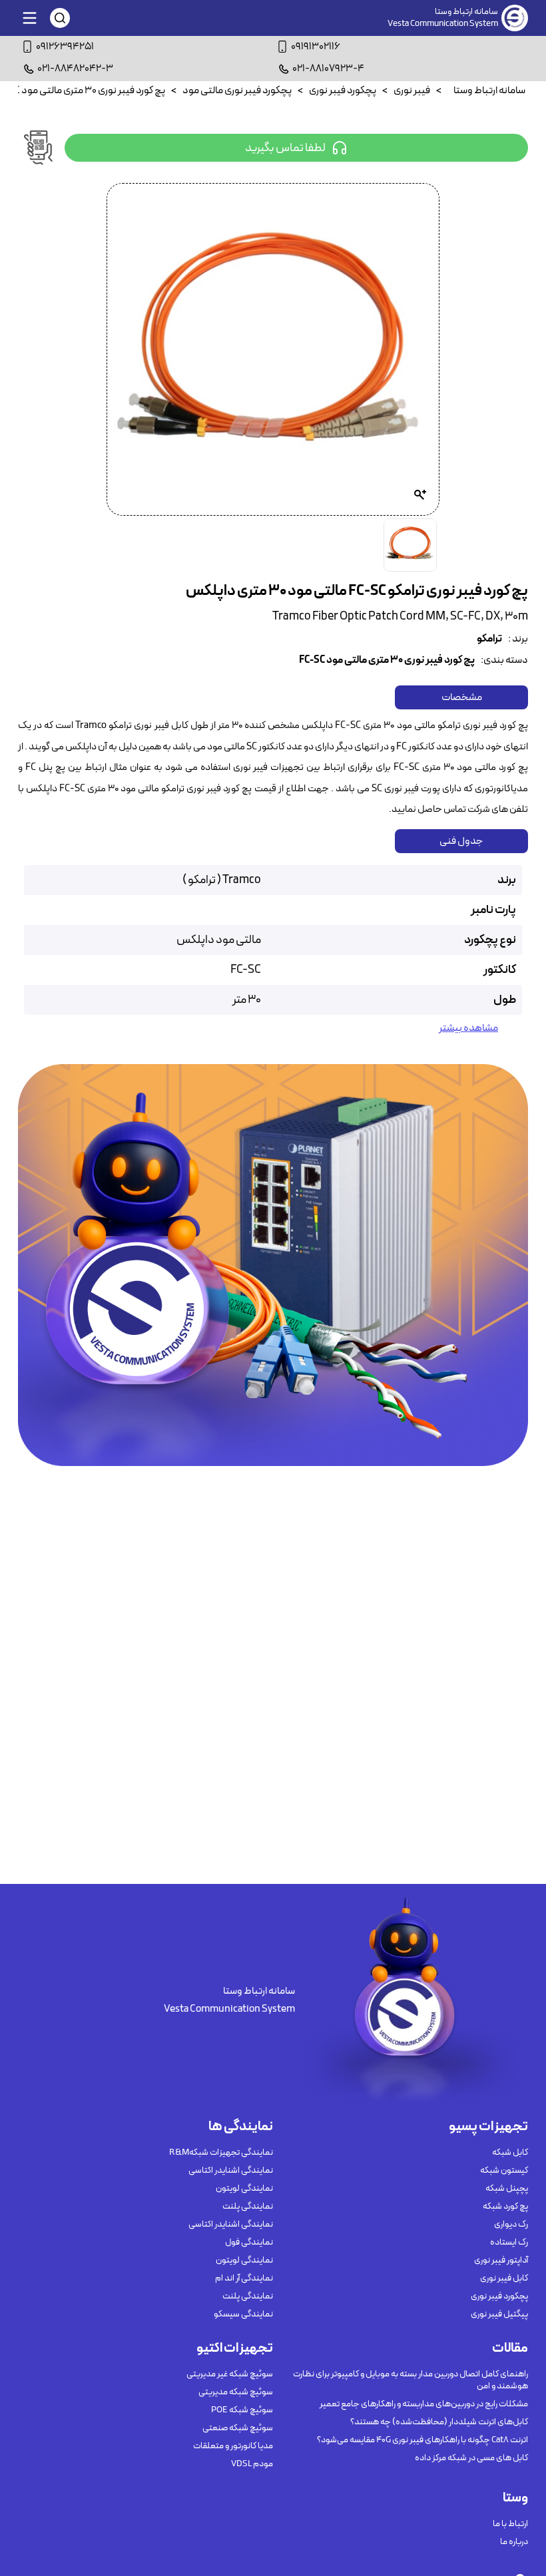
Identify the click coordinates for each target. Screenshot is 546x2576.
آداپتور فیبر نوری (501, 2261)
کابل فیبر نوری (504, 2279)
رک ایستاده (509, 2243)
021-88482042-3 (75, 69)
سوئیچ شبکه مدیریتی (236, 2392)
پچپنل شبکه (507, 2189)
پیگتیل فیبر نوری (499, 2314)
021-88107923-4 (328, 69)
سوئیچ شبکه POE (242, 2410)
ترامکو (489, 639)
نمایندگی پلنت (248, 2207)
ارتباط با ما (510, 2524)
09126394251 (65, 47)
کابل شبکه (510, 2153)
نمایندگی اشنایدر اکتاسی (231, 2171)
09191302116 (316, 47)
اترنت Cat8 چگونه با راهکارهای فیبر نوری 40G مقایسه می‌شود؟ (422, 2440)
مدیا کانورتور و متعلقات (233, 2446)
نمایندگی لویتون (244, 2189)
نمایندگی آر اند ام (244, 2279)
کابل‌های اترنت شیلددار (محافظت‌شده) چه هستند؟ (439, 2422)
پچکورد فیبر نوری (499, 2297)
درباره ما (514, 2542)
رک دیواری (511, 2225)
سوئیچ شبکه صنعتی (238, 2428)
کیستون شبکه (504, 2171)
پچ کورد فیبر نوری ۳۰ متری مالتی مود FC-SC (387, 660)
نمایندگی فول (249, 2243)
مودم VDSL (252, 2464)
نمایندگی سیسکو (243, 2314)
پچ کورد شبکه (505, 2207)
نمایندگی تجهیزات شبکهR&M (221, 2153)
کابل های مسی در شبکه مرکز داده (471, 2458)
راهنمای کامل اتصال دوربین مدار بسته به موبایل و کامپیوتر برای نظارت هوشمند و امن (410, 2380)
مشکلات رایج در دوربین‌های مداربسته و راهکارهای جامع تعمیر (424, 2404)
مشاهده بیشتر (468, 1028)
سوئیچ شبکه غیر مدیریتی (230, 2374)
